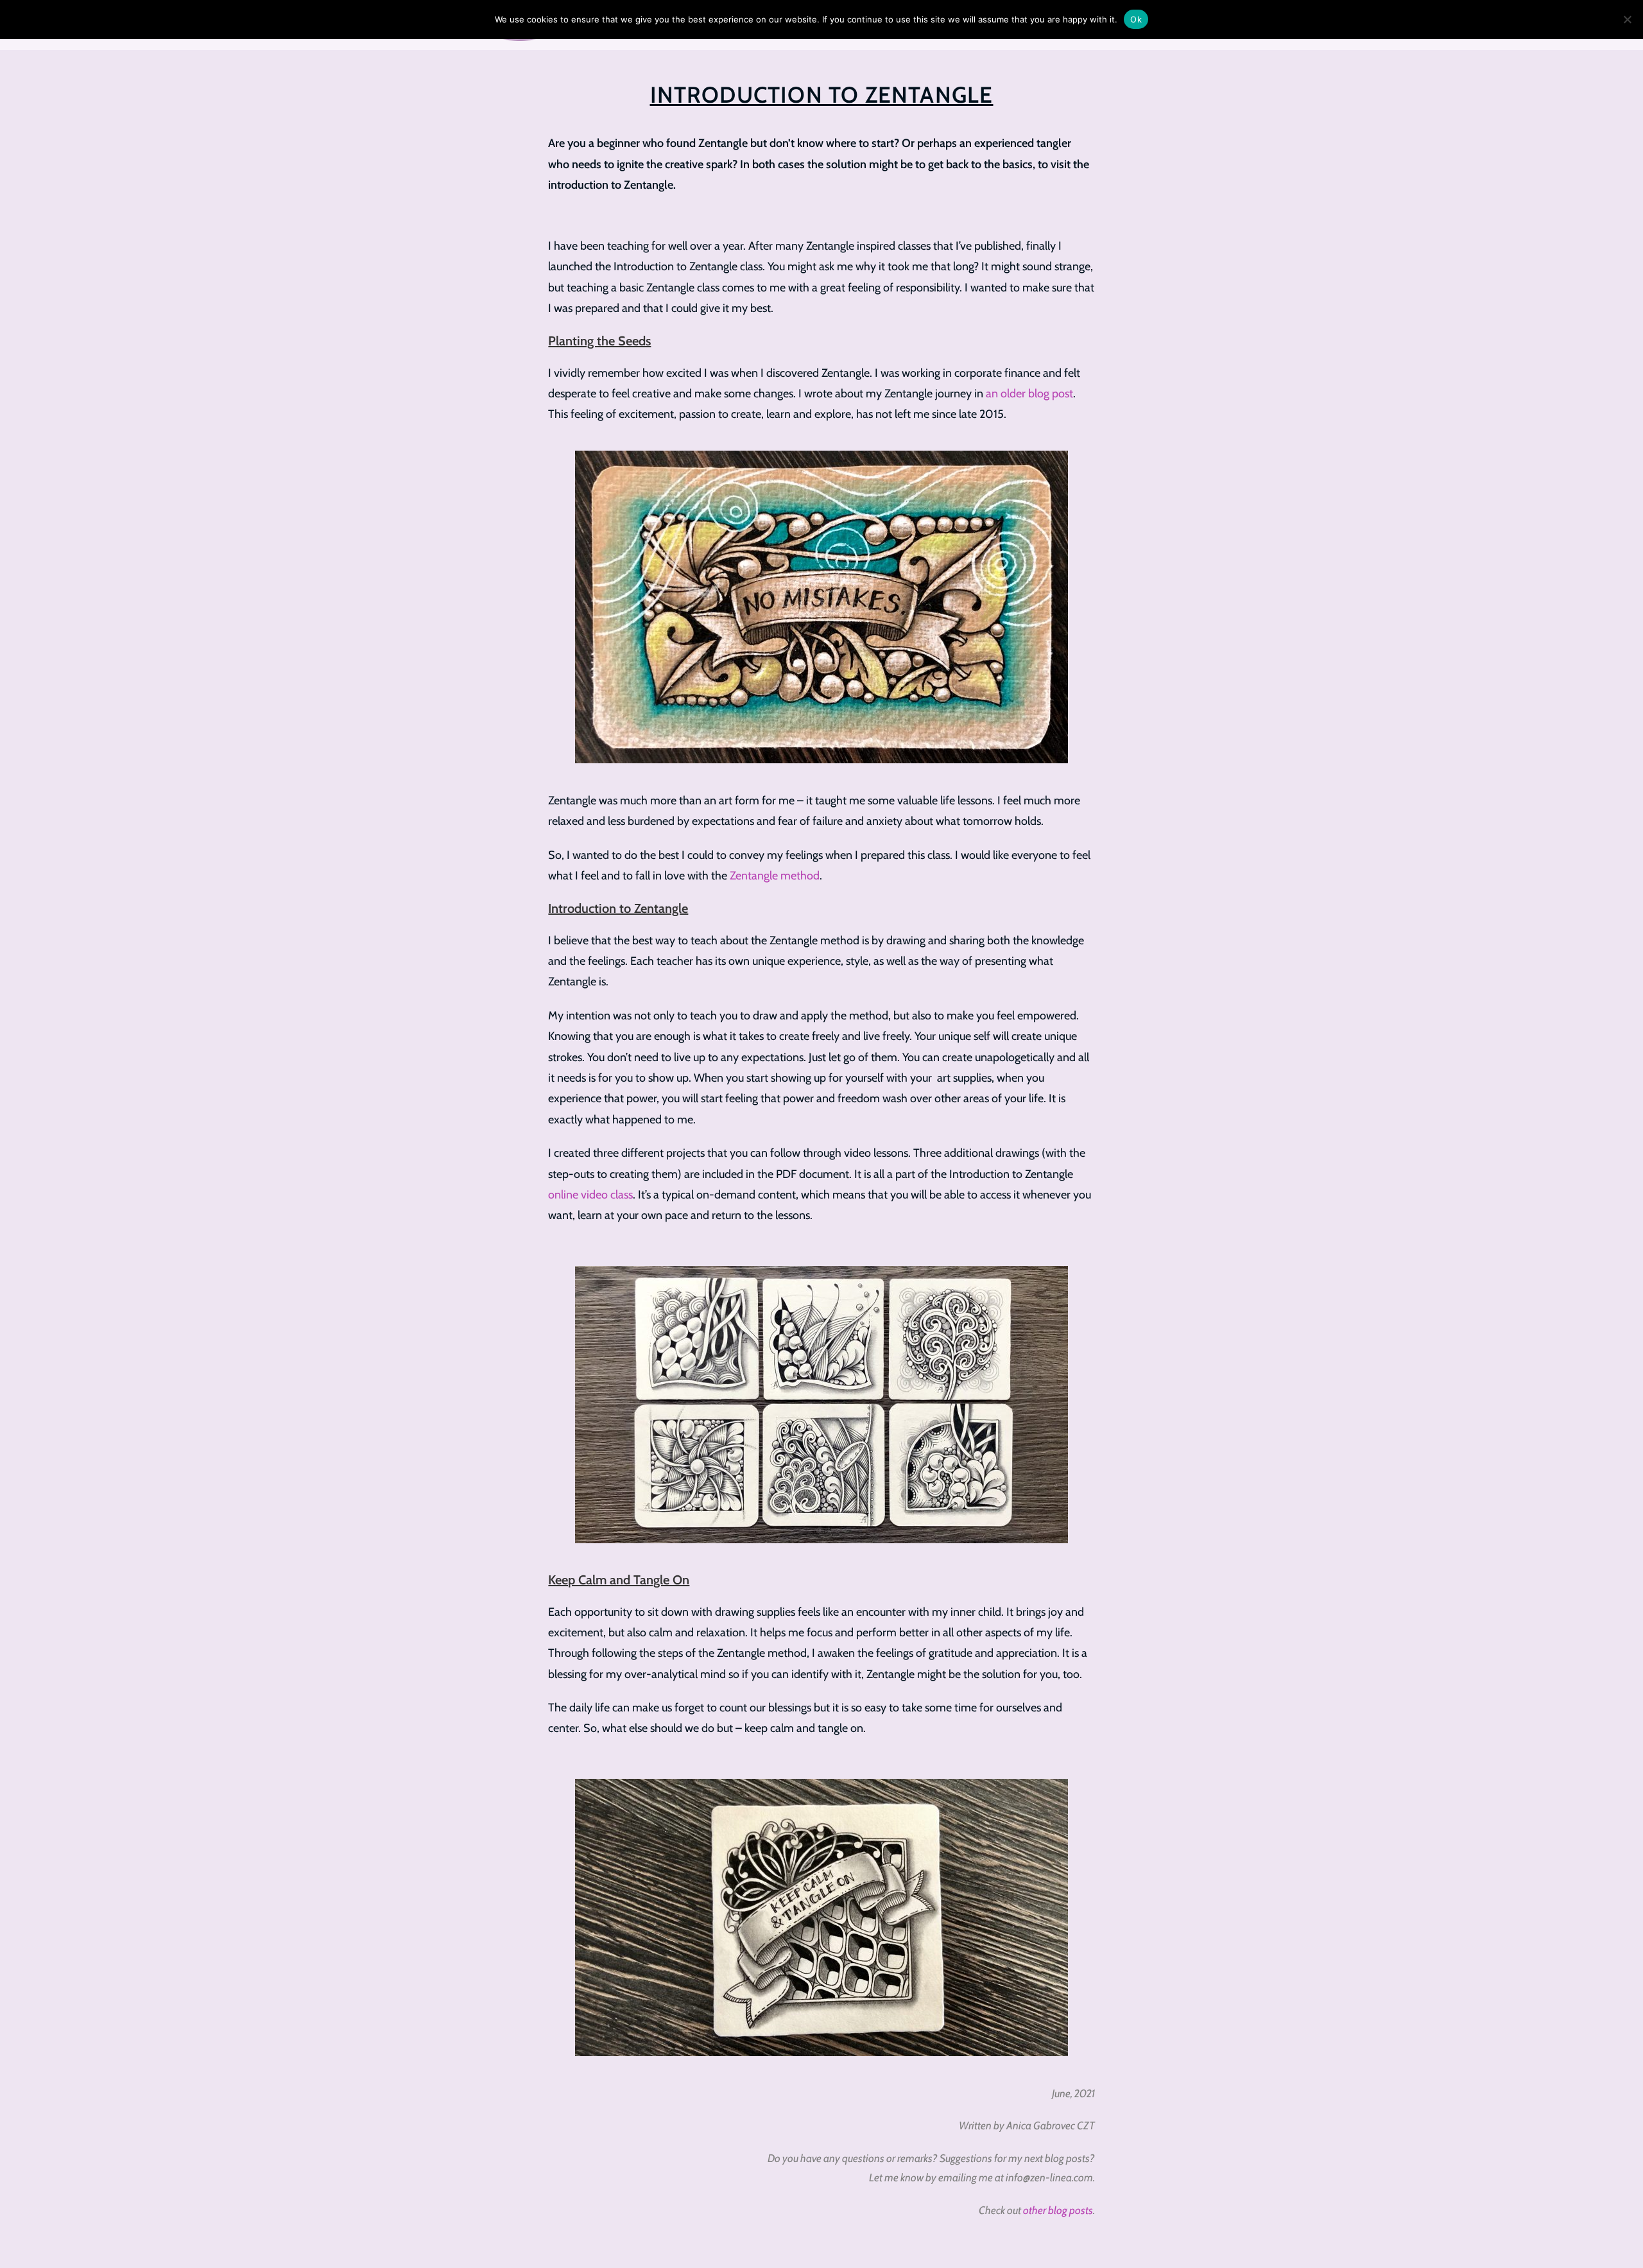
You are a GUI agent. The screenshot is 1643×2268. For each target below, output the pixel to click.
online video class (590, 1195)
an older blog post (1029, 394)
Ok (1136, 19)
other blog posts (1058, 2210)
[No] (1627, 19)
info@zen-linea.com (1049, 2177)
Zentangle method (775, 876)
